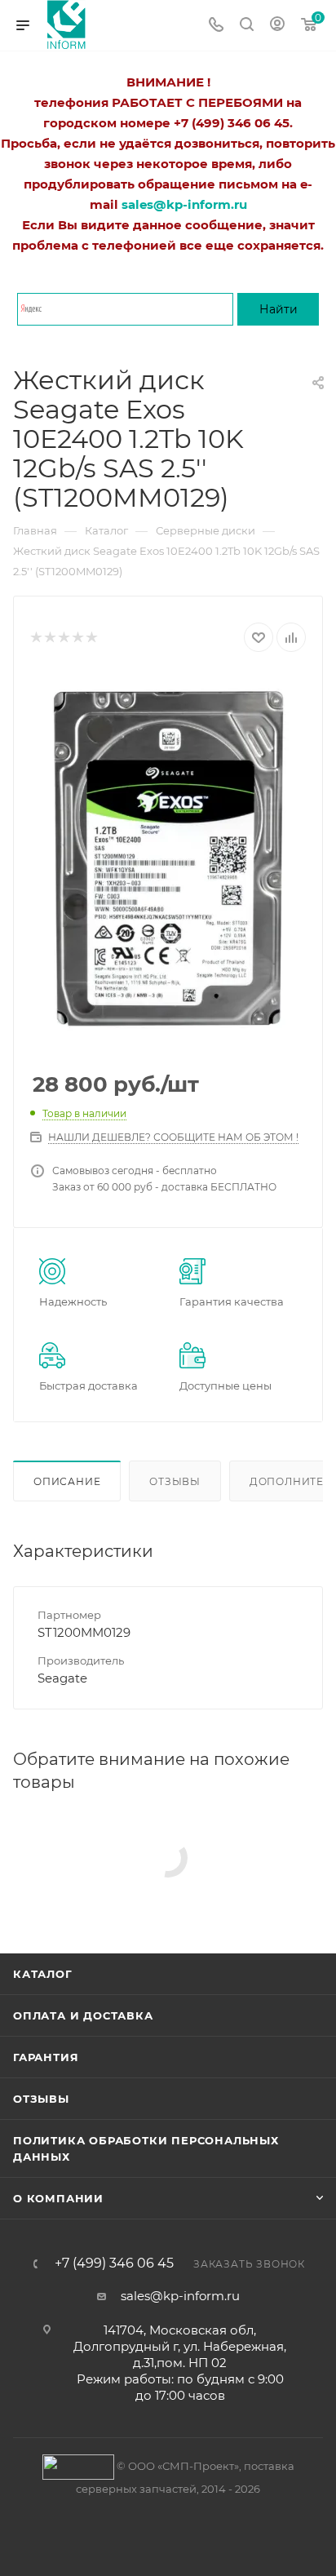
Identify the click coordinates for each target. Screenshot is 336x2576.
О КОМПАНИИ (58, 2198)
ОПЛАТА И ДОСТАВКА (83, 2015)
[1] (35, 638)
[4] (77, 638)
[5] (91, 638)
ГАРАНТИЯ (46, 2057)
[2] (49, 638)
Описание (67, 1481)
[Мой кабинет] (277, 26)
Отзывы (175, 1481)
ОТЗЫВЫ (41, 2099)
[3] (63, 638)
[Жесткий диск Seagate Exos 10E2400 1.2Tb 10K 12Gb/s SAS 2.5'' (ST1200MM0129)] (168, 856)
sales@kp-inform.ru (180, 2296)
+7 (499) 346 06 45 (114, 2263)
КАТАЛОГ (43, 1974)
